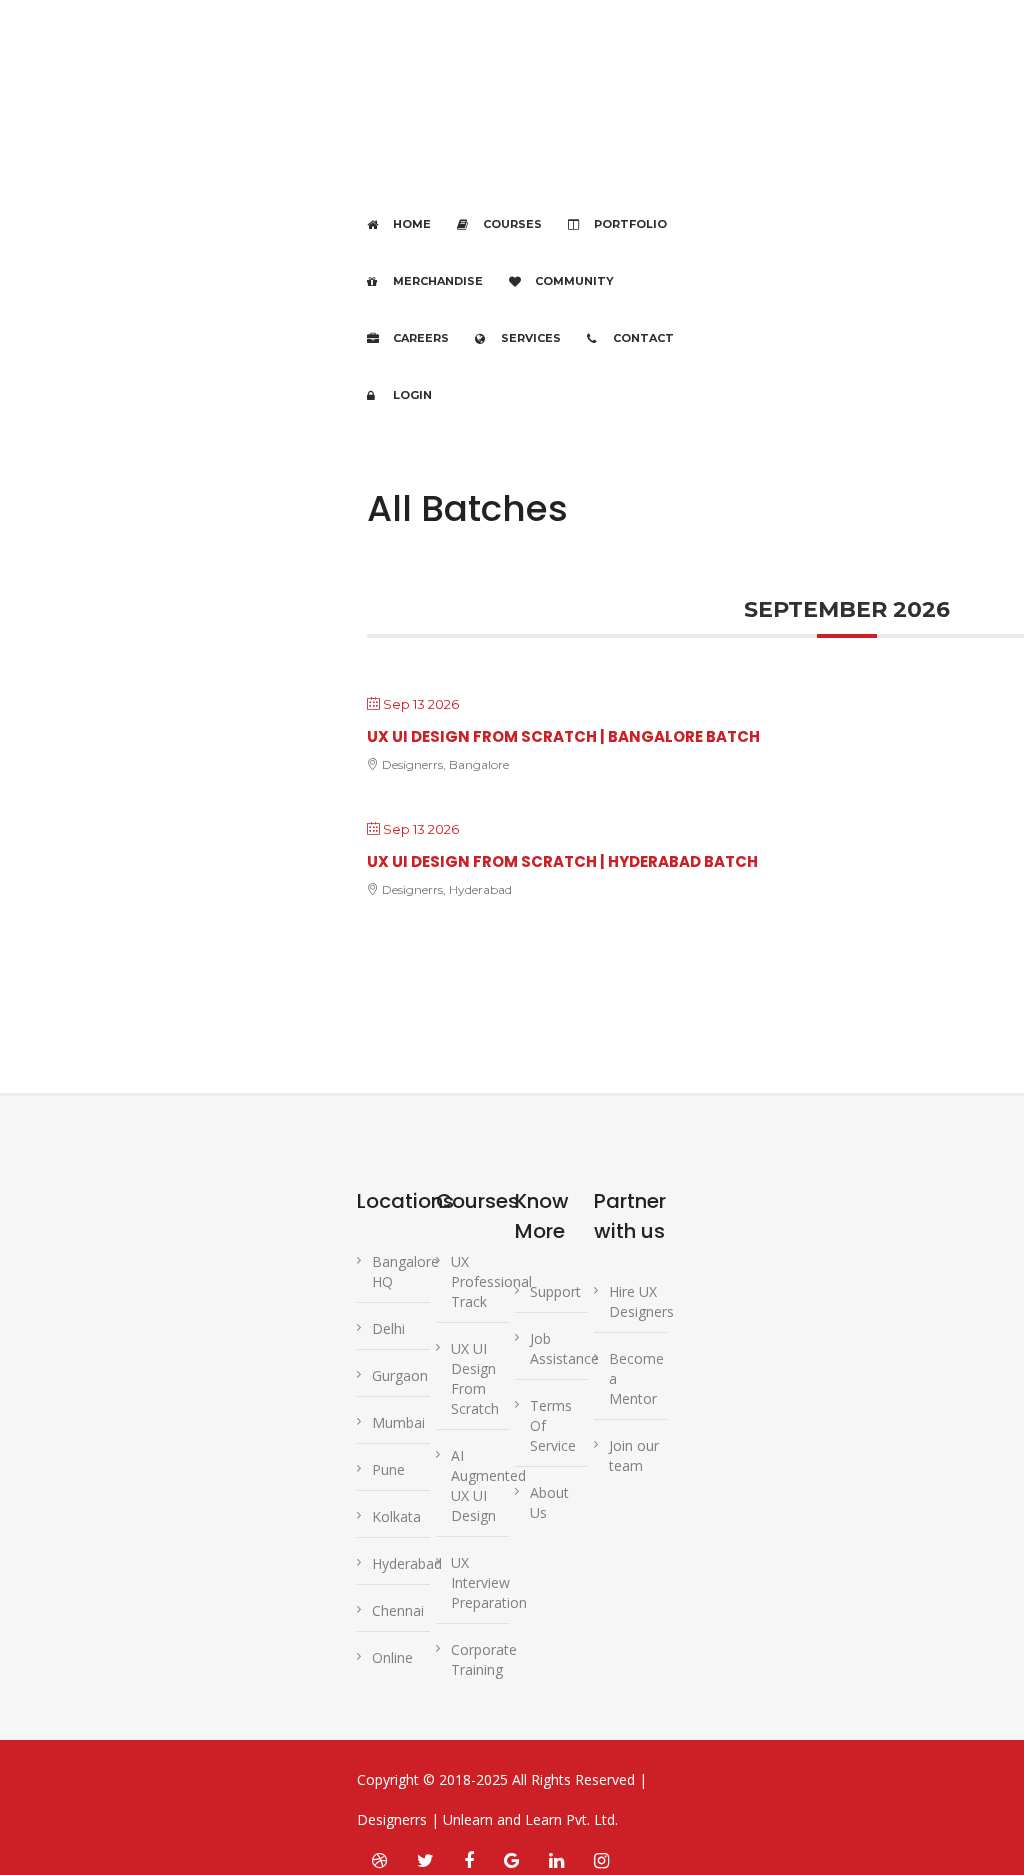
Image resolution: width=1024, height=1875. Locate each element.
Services (531, 338)
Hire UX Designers (641, 1301)
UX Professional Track (491, 1281)
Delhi (388, 1328)
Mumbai (398, 1422)
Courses (512, 224)
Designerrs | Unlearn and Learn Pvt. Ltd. (487, 1819)
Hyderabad (407, 1563)
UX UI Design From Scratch (475, 1378)
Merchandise (438, 281)
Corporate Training (484, 1659)
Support (555, 1291)
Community (574, 281)
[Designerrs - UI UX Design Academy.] (388, 126)
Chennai (398, 1610)
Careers (421, 338)
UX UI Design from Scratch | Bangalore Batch (563, 736)
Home (412, 224)
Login (412, 395)
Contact (643, 338)
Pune (388, 1469)
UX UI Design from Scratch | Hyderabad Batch (562, 861)
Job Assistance (564, 1348)
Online (392, 1657)
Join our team (634, 1455)
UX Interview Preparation (489, 1582)
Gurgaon (400, 1375)
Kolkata (396, 1516)
